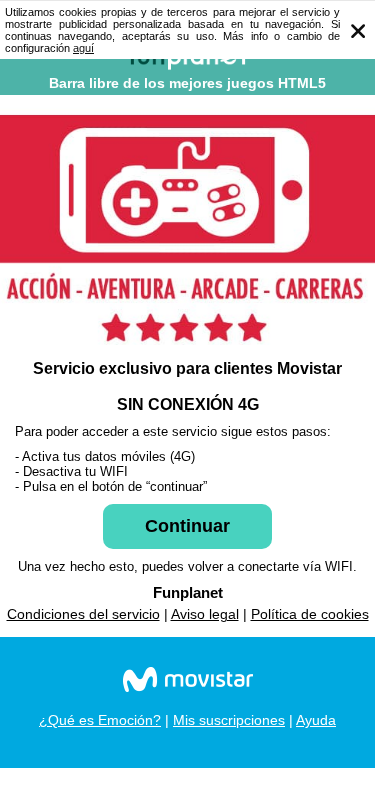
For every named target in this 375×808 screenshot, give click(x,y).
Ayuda (316, 720)
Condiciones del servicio (83, 614)
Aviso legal (205, 614)
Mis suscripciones (229, 720)
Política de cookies (310, 614)
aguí (83, 48)
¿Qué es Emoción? (100, 720)
